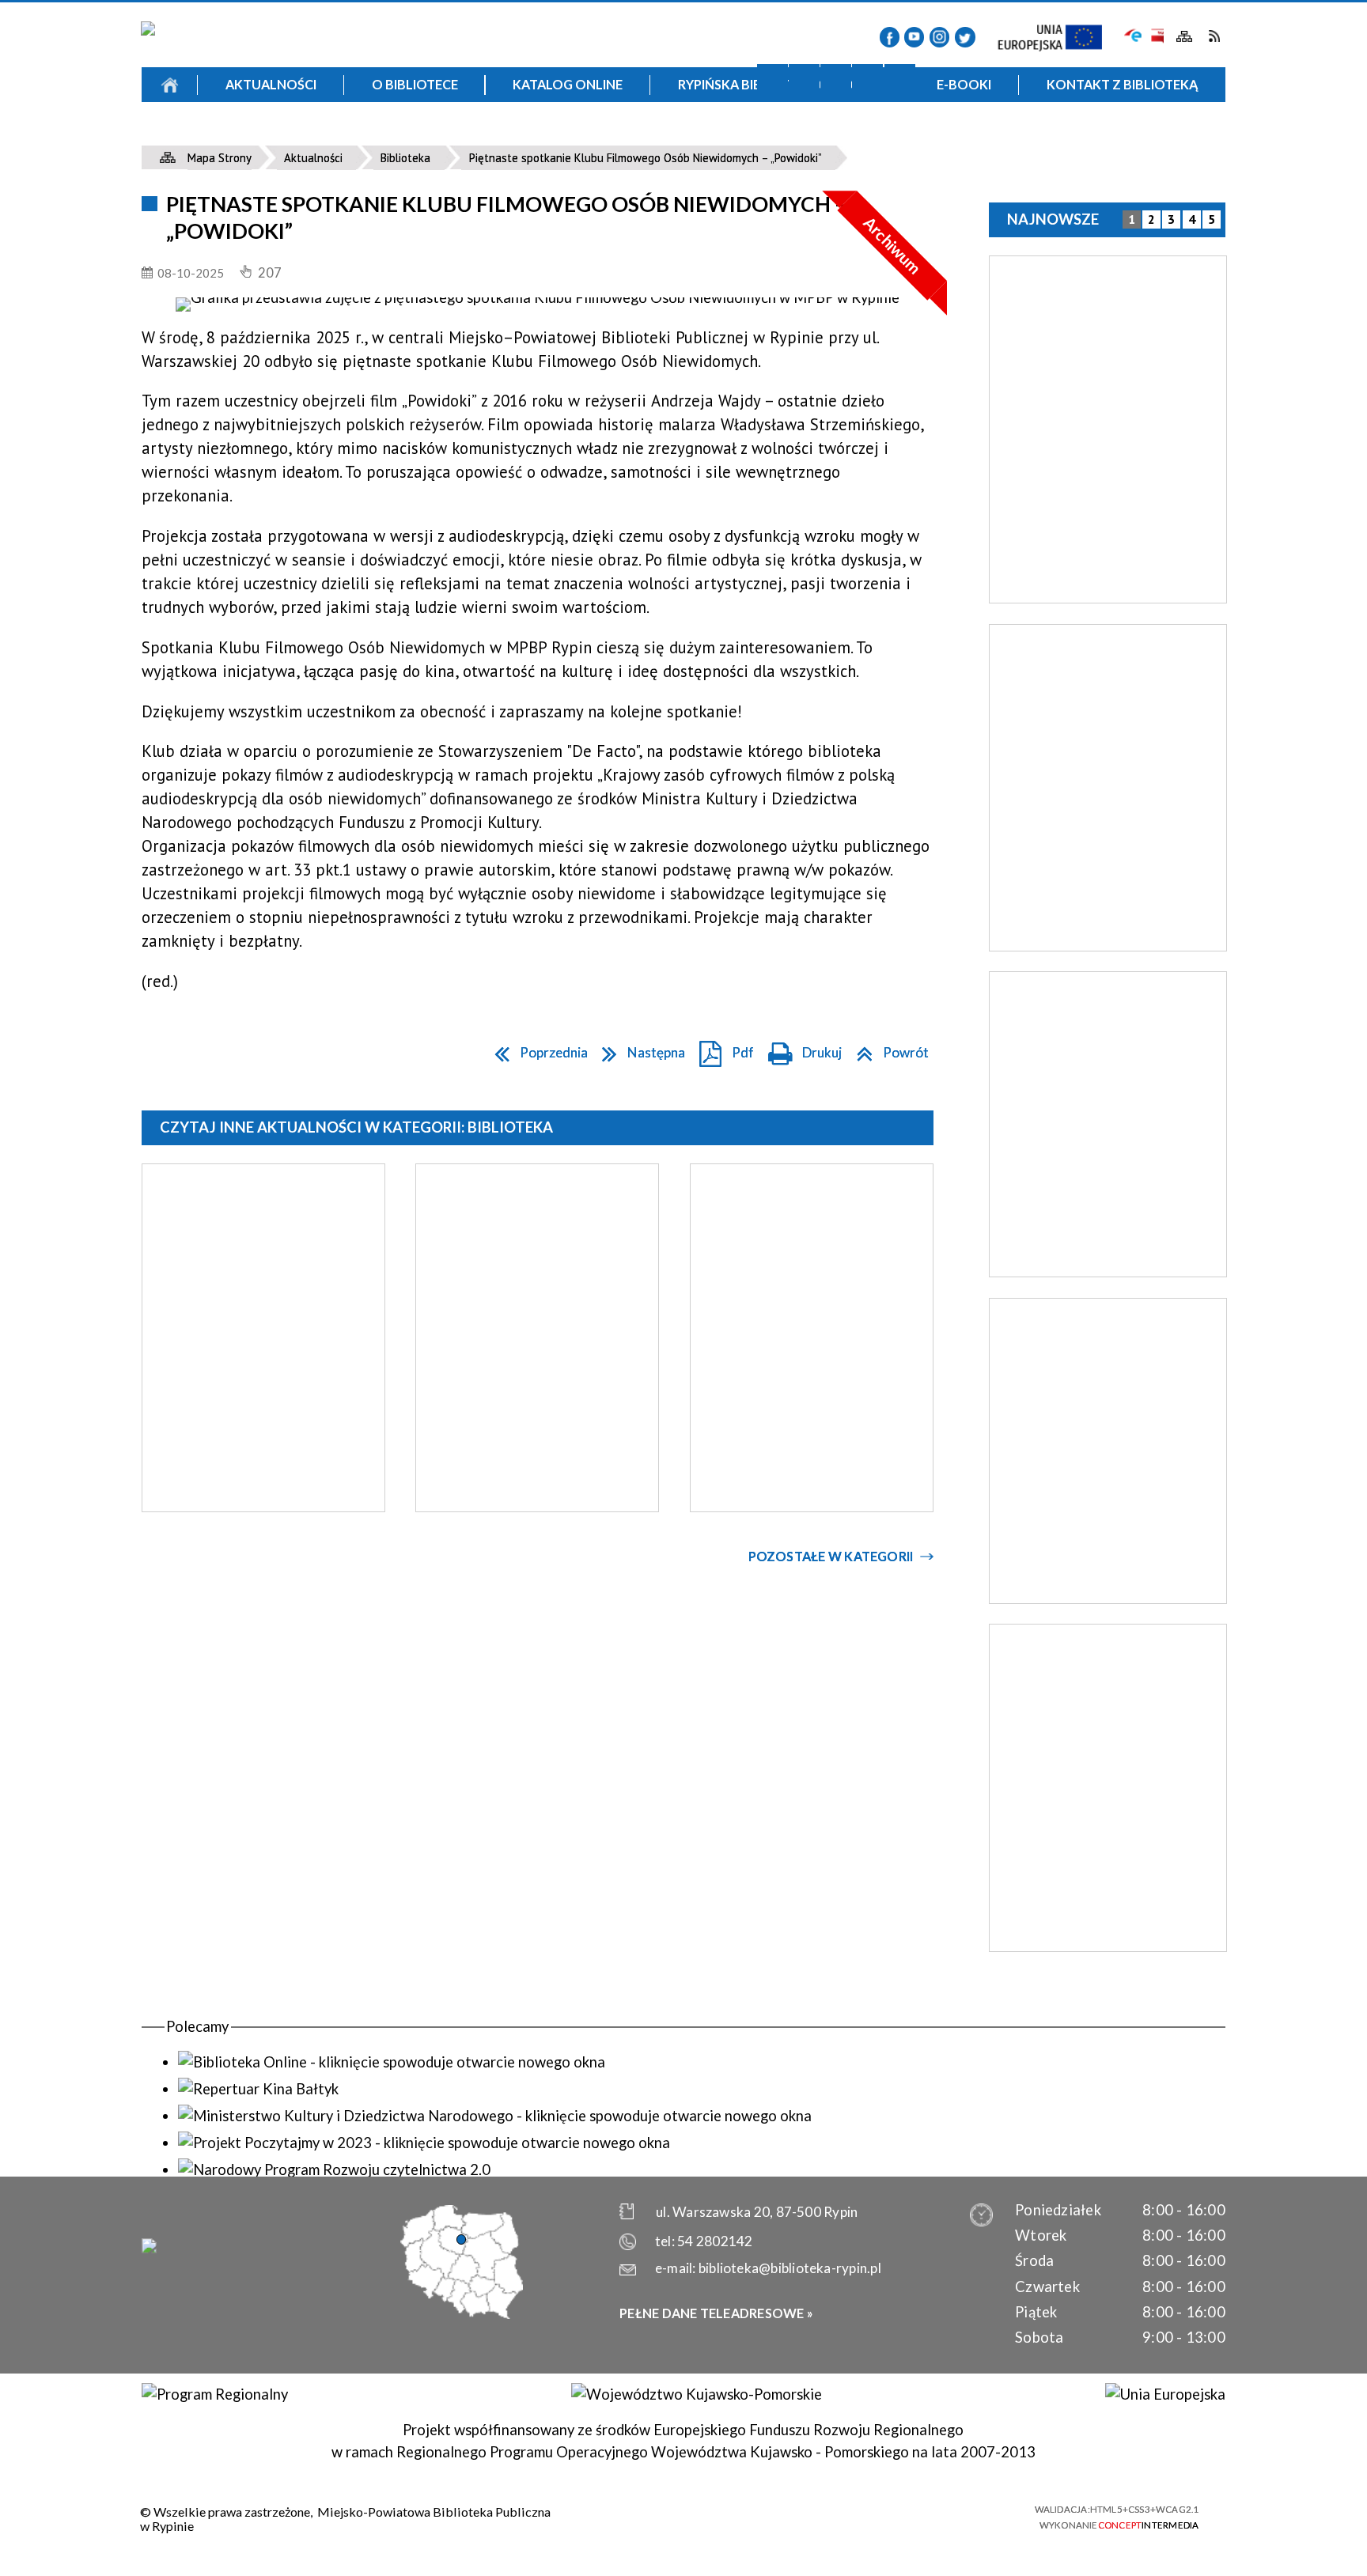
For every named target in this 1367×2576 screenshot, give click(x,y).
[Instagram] (939, 37)
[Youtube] (914, 37)
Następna (639, 1049)
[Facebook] (890, 37)
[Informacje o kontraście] (900, 79)
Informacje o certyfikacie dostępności (699, 2517)
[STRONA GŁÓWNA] (170, 85)
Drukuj (800, 1049)
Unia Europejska (1058, 38)
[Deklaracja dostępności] (836, 79)
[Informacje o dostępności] (804, 79)
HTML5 (897, 2516)
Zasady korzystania (550, 137)
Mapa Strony (1185, 37)
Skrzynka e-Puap (1133, 34)
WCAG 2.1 (982, 2515)
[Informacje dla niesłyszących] (867, 79)
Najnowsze (1053, 219)
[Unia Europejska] (1165, 2394)
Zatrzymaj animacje (772, 79)
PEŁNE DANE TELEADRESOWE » (716, 2313)
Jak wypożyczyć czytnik (811, 137)
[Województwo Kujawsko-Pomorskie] (696, 2394)
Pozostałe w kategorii (831, 1556)
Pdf (722, 1049)
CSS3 (924, 2516)
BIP (1156, 36)
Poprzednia (536, 1049)
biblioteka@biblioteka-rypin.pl (790, 2268)
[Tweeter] (965, 37)
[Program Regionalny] (214, 2394)
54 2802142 (715, 2241)
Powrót (888, 1049)
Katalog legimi (290, 137)
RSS (1214, 36)
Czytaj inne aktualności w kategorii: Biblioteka (356, 1127)
